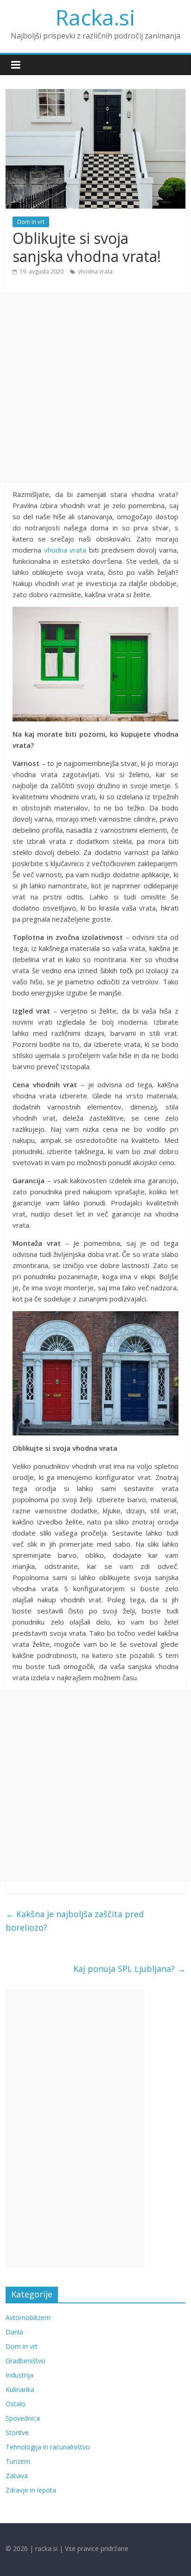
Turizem (18, 2461)
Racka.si (95, 17)
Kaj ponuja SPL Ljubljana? (129, 1969)
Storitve (17, 2433)
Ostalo (16, 2404)
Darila (14, 2332)
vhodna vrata (95, 271)
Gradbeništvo (25, 2361)
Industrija (19, 2375)
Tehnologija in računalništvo (48, 2447)
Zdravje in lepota (31, 2490)
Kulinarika (20, 2389)
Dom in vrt (31, 222)
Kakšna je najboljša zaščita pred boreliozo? (75, 1921)
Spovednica (23, 2418)
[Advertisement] (95, 388)
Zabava (17, 2476)
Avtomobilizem (28, 2318)
